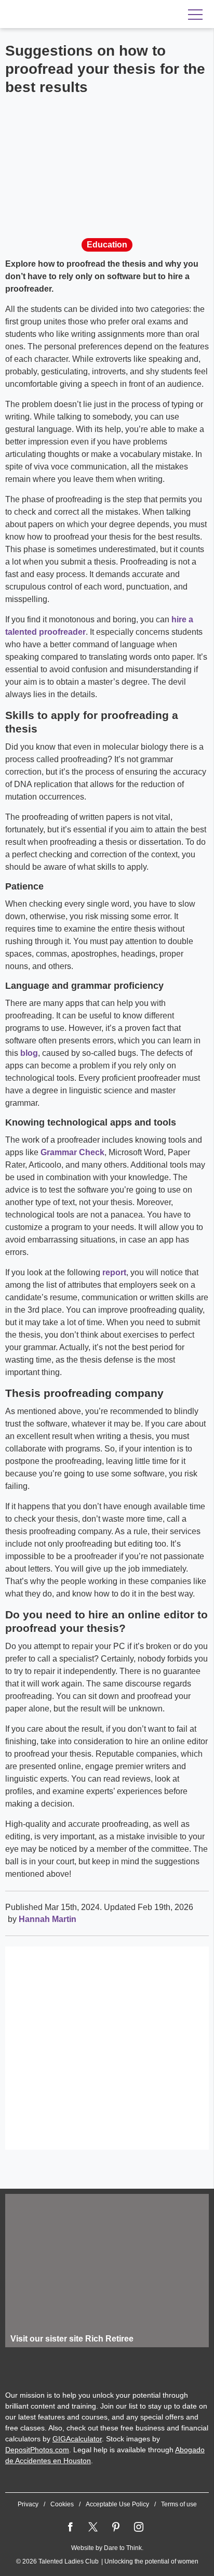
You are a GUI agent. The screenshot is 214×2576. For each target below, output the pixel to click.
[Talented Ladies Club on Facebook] (70, 2527)
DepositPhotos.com (37, 2450)
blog (29, 1053)
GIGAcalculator (77, 2439)
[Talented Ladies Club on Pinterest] (116, 2527)
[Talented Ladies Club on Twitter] (93, 2527)
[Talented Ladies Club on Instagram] (139, 2527)
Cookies (62, 2504)
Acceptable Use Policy (117, 2504)
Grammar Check (72, 1152)
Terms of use (179, 2504)
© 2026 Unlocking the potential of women (107, 2561)
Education (107, 245)
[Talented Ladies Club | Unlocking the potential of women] (73, 15)
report (114, 1272)
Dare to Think (123, 2548)
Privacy (28, 2504)
